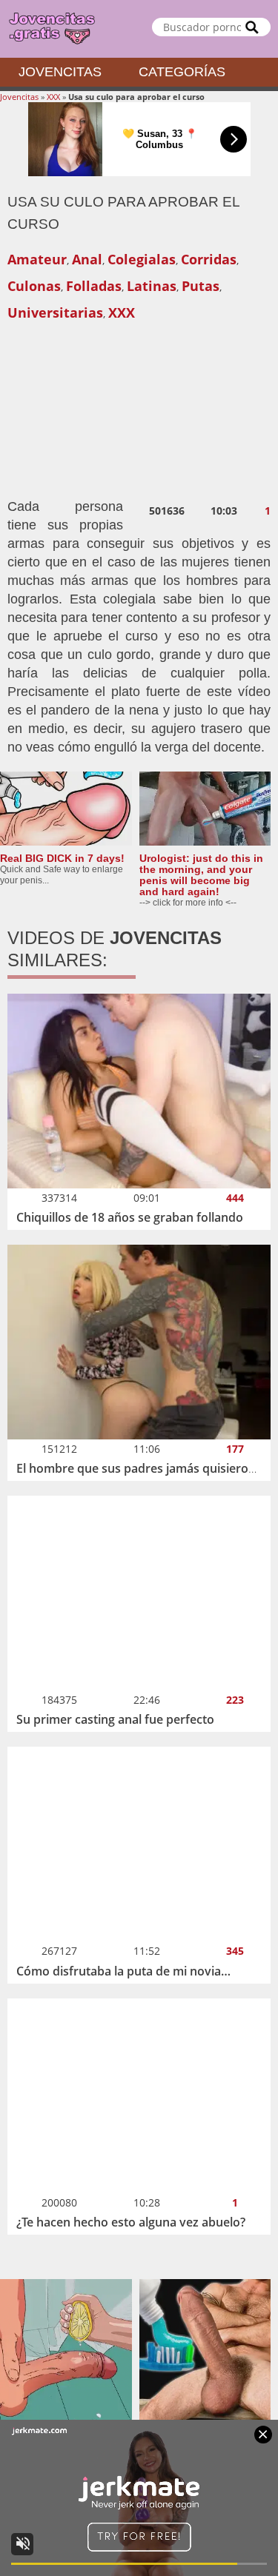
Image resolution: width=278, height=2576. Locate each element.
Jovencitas (60, 72)
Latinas (152, 286)
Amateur (37, 259)
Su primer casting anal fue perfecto (115, 1719)
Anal (87, 259)
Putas (201, 286)
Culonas (34, 286)
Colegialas (142, 259)
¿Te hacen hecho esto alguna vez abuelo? (131, 2222)
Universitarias (55, 312)
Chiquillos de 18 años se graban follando (130, 1217)
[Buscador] (252, 27)
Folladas (94, 286)
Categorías (182, 72)
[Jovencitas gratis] (139, 29)
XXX (53, 97)
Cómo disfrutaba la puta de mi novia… (123, 1971)
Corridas (209, 259)
